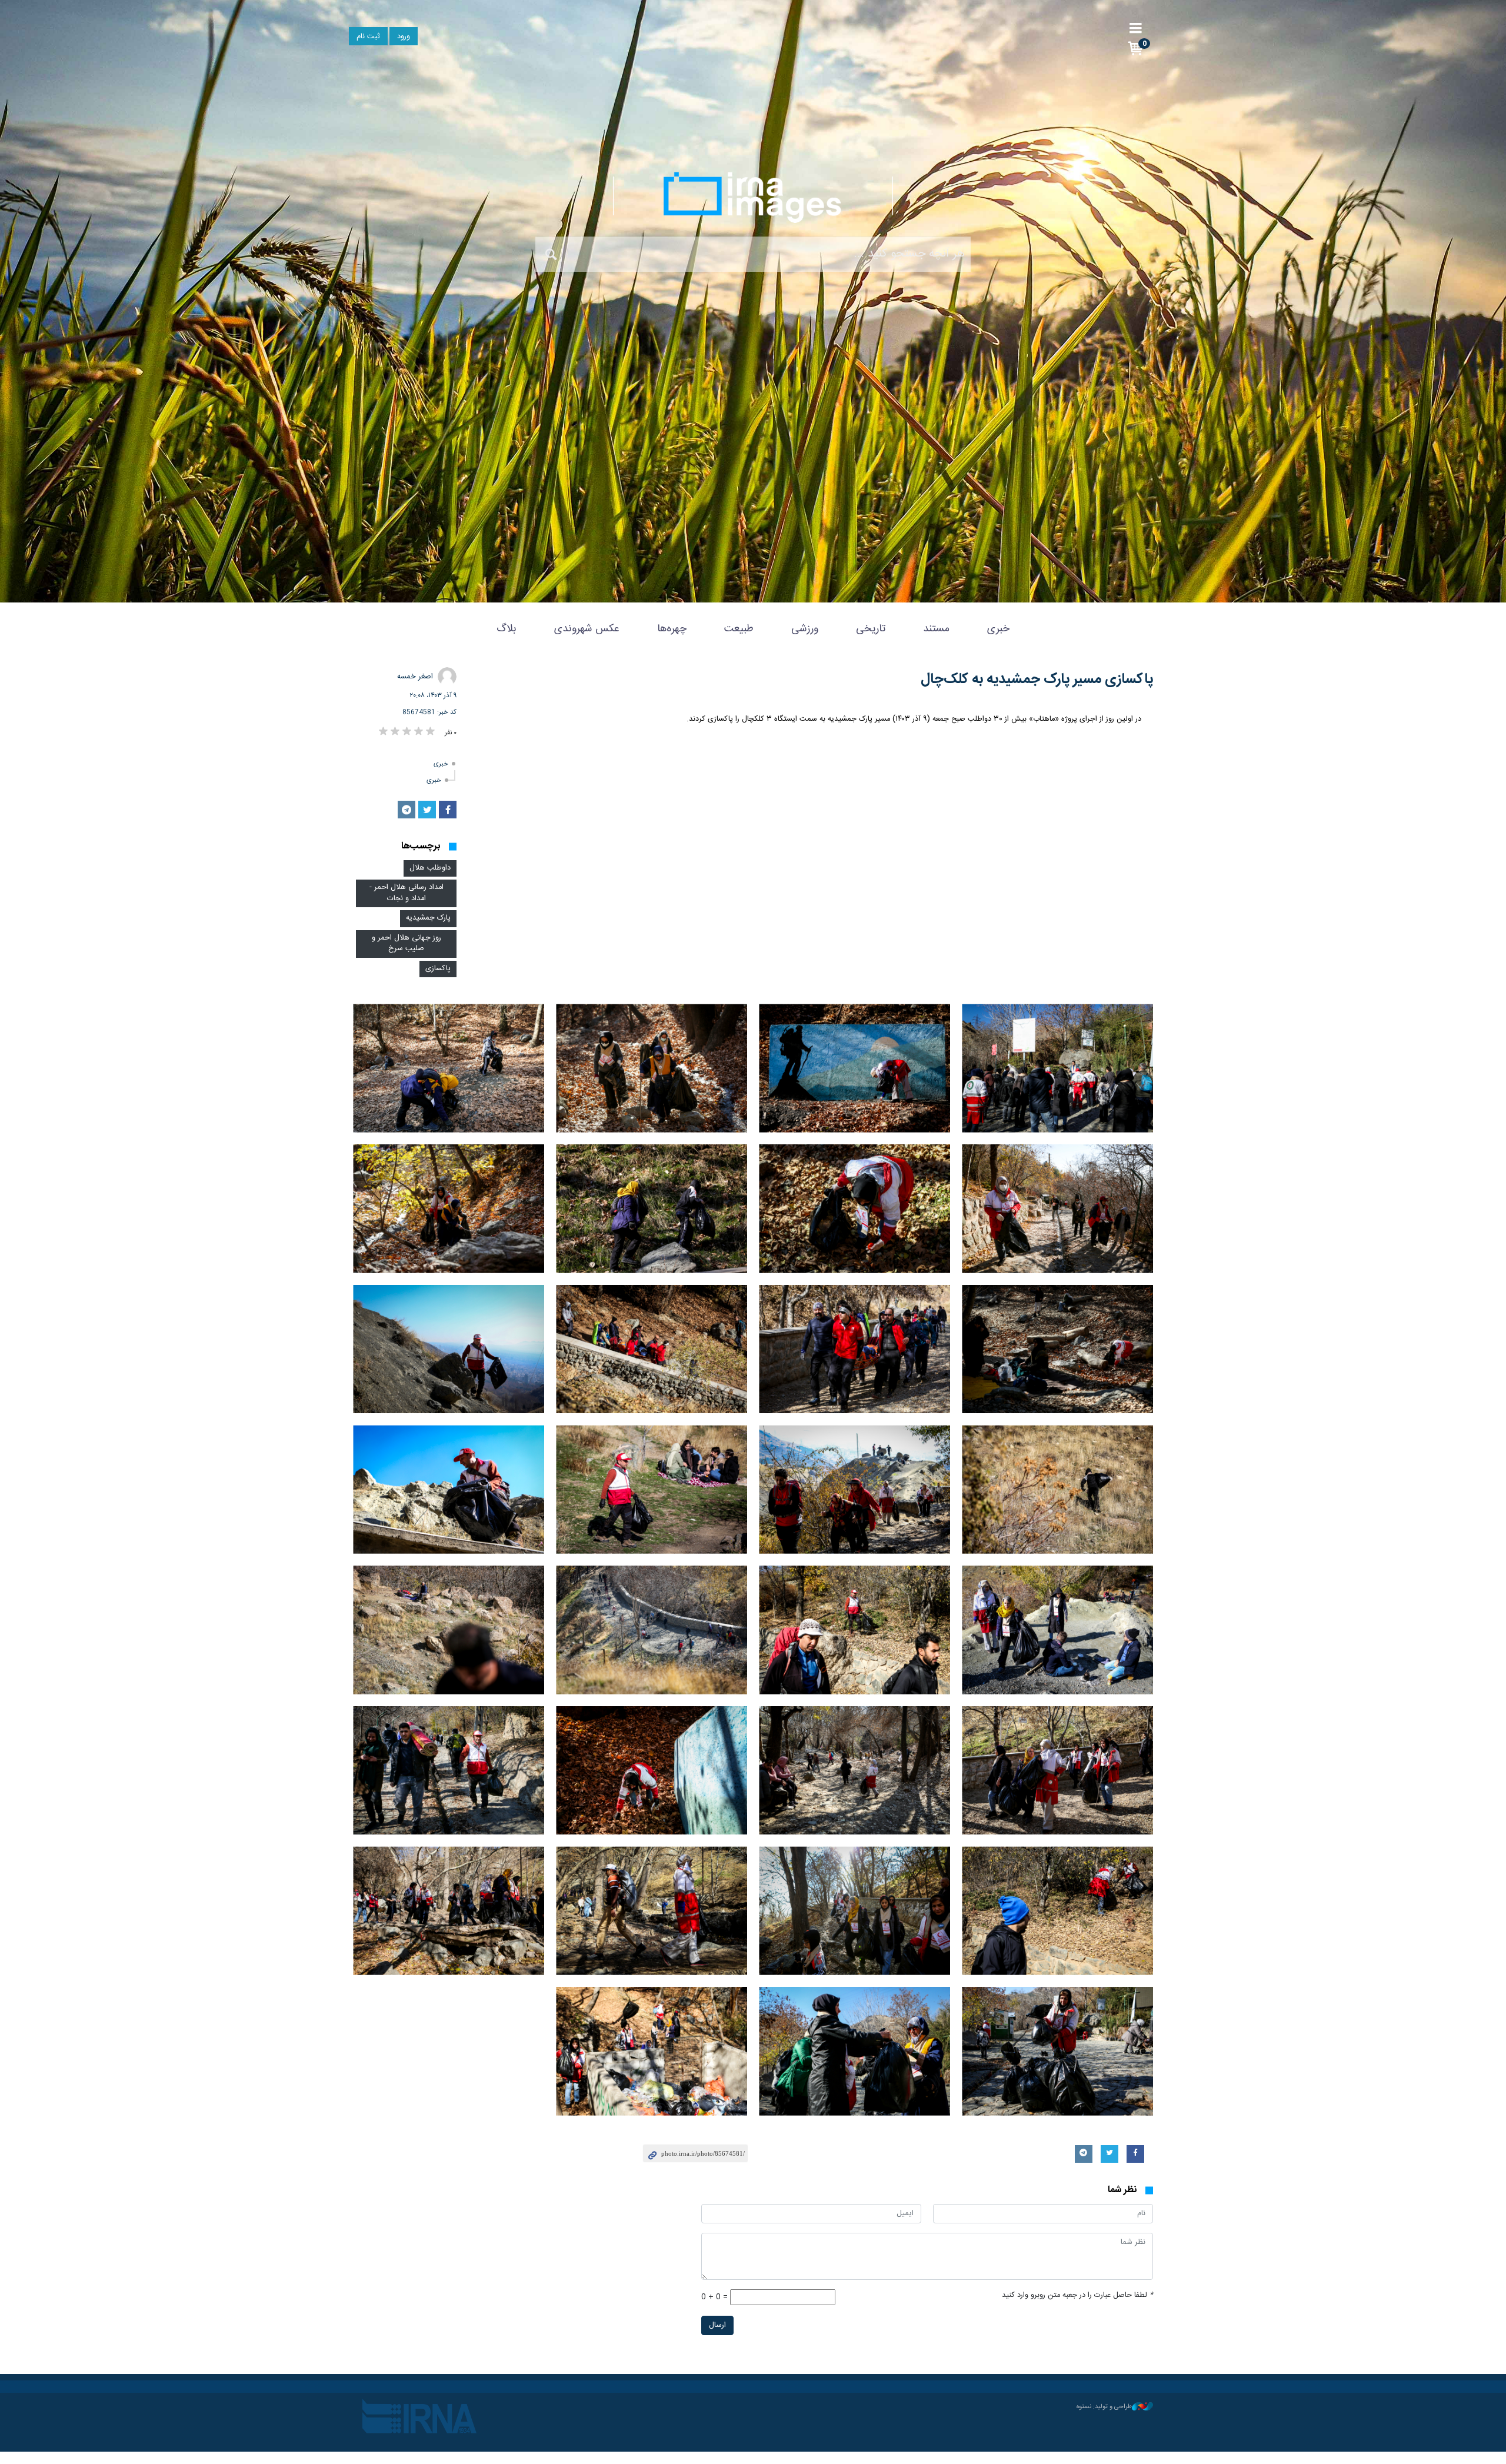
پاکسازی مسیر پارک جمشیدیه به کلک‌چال (1037, 680)
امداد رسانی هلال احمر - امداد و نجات (407, 893)
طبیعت (739, 629)
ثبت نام (368, 37)
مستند (936, 629)
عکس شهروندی (587, 629)
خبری (998, 629)
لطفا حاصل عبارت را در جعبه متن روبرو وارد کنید (1077, 2295)
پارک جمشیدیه (428, 918)
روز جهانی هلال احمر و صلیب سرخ (407, 944)
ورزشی (805, 629)
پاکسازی (438, 969)
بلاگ (507, 629)
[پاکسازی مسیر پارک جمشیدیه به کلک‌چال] (1057, 1068)
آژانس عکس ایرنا (753, 197)
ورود (404, 37)
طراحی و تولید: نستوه (1104, 2407)
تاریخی (871, 629)
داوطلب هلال (430, 868)
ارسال (717, 2325)
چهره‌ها (672, 629)
